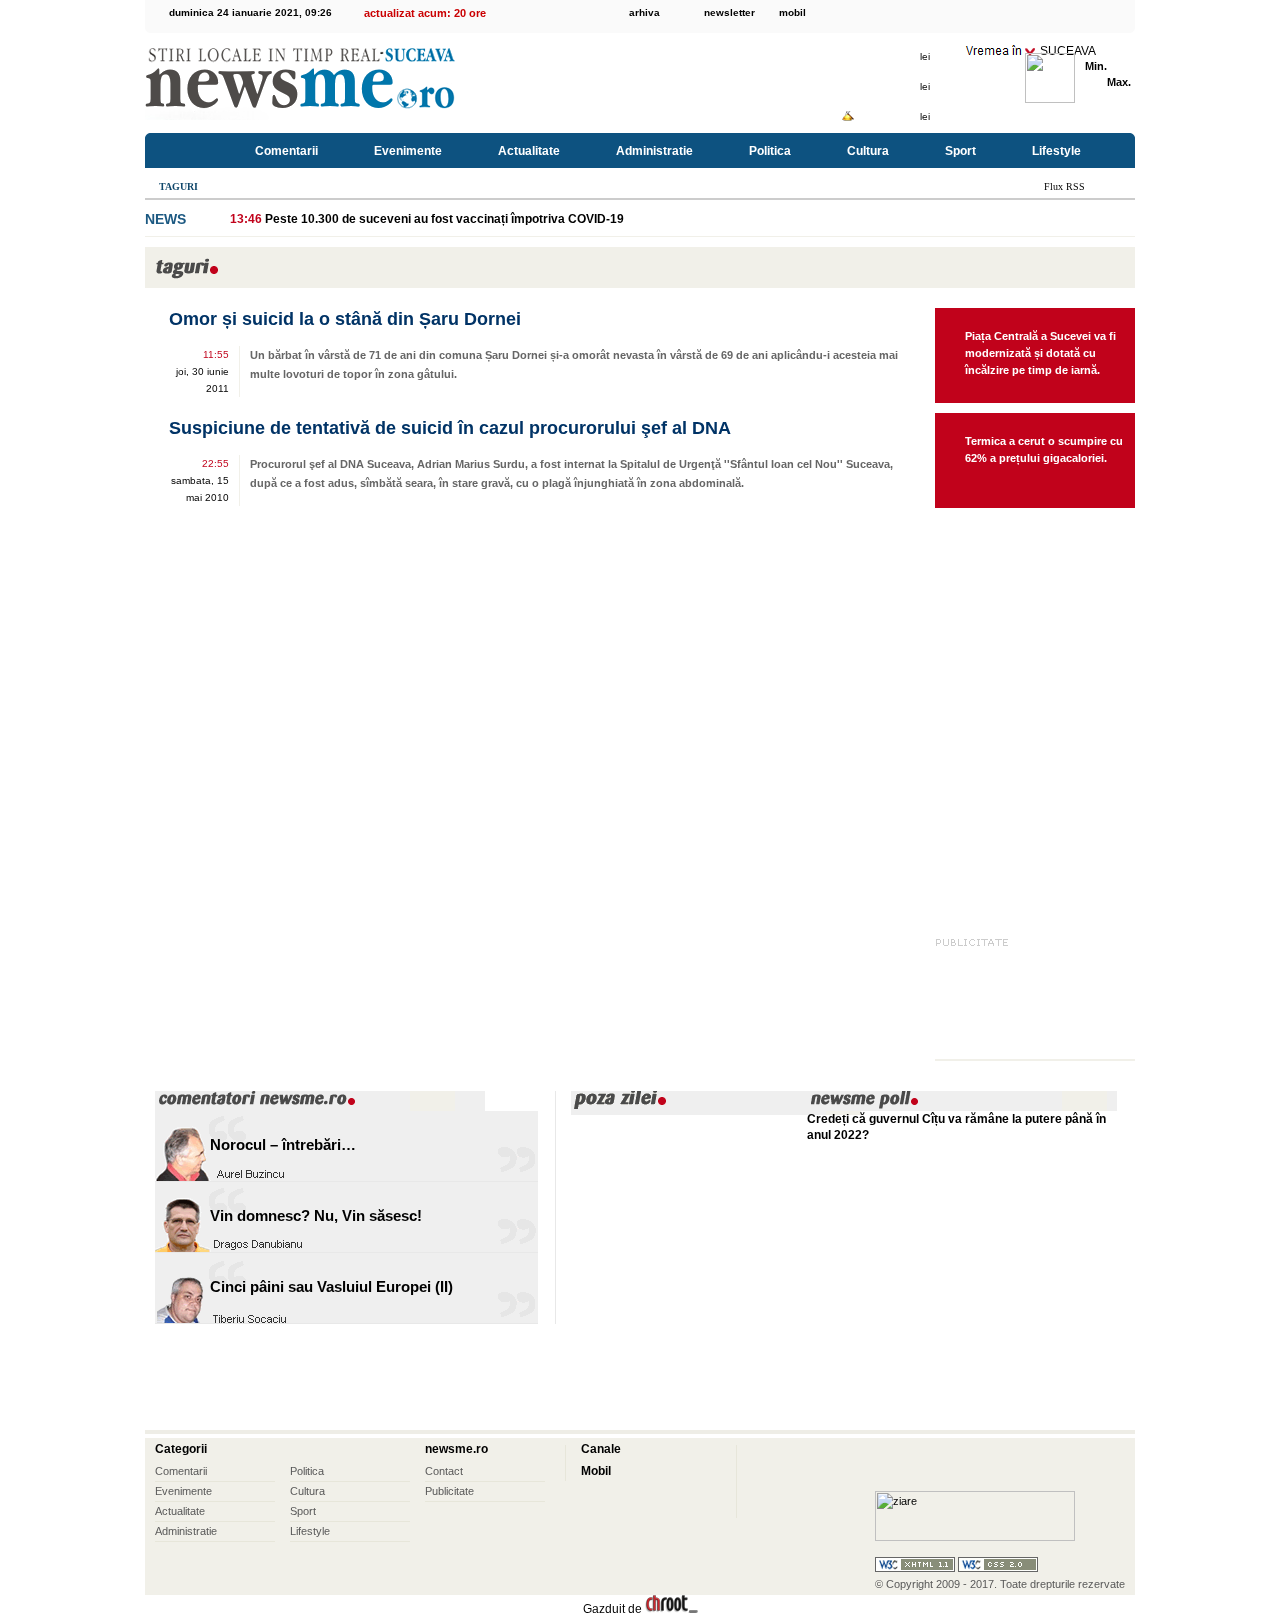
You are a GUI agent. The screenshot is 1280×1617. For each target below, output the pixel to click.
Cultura (868, 151)
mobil (792, 12)
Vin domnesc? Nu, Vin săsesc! (316, 1215)
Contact (444, 1471)
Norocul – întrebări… (283, 1144)
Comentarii (286, 151)
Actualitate (529, 151)
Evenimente (408, 151)
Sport (960, 151)
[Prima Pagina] (188, 150)
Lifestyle (1056, 151)
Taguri (178, 186)
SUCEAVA (1068, 51)
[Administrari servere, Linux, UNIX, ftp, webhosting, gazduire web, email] (671, 1609)
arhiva (644, 12)
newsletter (729, 12)
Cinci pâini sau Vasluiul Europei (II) (331, 1286)
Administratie (654, 151)
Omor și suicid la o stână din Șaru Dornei (345, 319)
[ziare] (975, 1537)
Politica (770, 151)
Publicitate (449, 1491)
